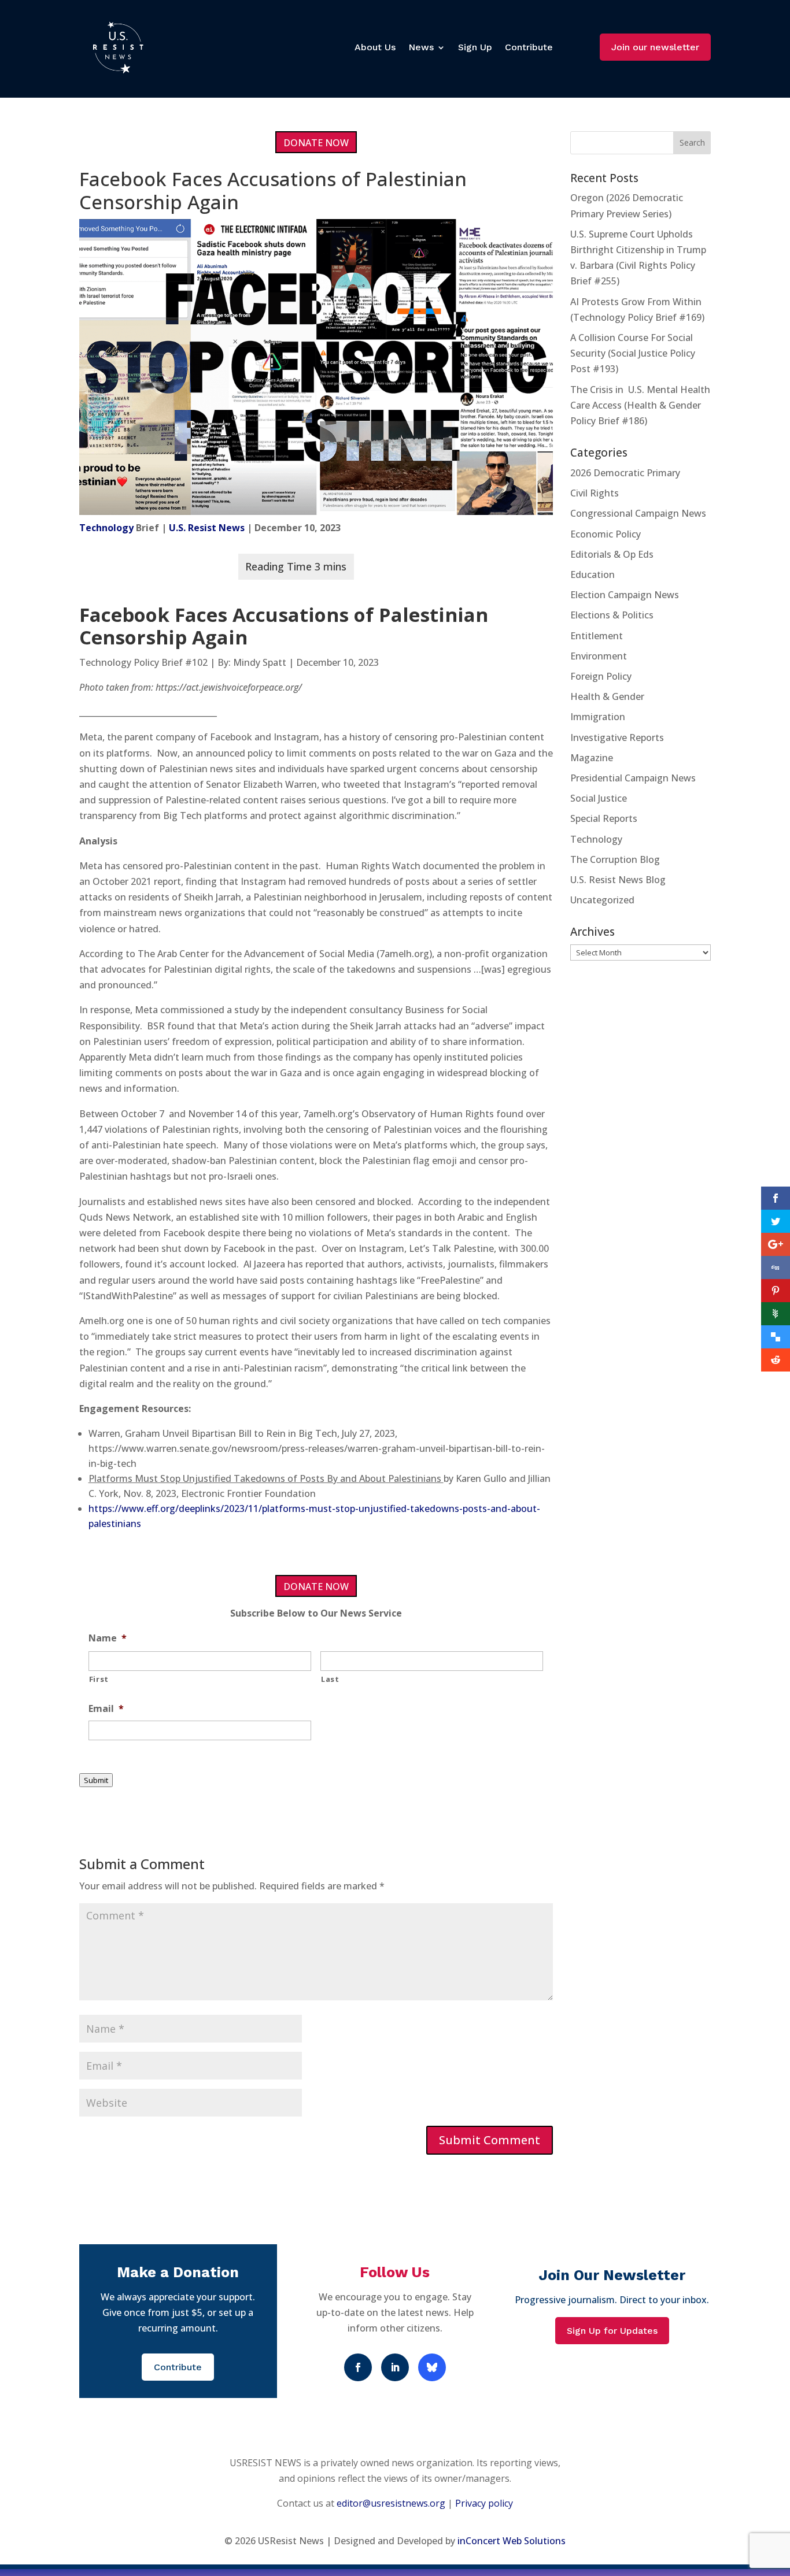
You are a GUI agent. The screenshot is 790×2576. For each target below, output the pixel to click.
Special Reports (604, 818)
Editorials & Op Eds (612, 554)
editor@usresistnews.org (391, 2503)
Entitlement (597, 636)
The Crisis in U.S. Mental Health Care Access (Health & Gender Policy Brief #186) (640, 405)
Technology (106, 528)
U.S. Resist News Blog (618, 880)
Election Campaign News (625, 595)
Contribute (529, 47)
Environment (599, 656)
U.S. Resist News (207, 528)
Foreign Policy (601, 676)
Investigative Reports (617, 737)
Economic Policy (606, 534)
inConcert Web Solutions (512, 2541)
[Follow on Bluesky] (432, 2367)
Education (592, 574)
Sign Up (475, 47)
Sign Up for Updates (612, 2331)
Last (330, 1679)
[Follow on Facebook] (358, 2367)
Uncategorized (602, 900)
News (421, 47)
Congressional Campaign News (638, 513)
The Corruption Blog (615, 859)
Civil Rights (595, 493)
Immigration (598, 717)
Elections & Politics (612, 615)
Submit (96, 1780)
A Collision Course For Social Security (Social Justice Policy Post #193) (633, 353)
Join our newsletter (655, 47)
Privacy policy (484, 2503)
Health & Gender (607, 696)
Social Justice (599, 798)
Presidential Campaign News (633, 778)
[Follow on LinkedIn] (395, 2367)
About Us (375, 47)
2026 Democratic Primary (625, 473)
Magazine (592, 758)
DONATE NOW (316, 143)
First (99, 1679)
